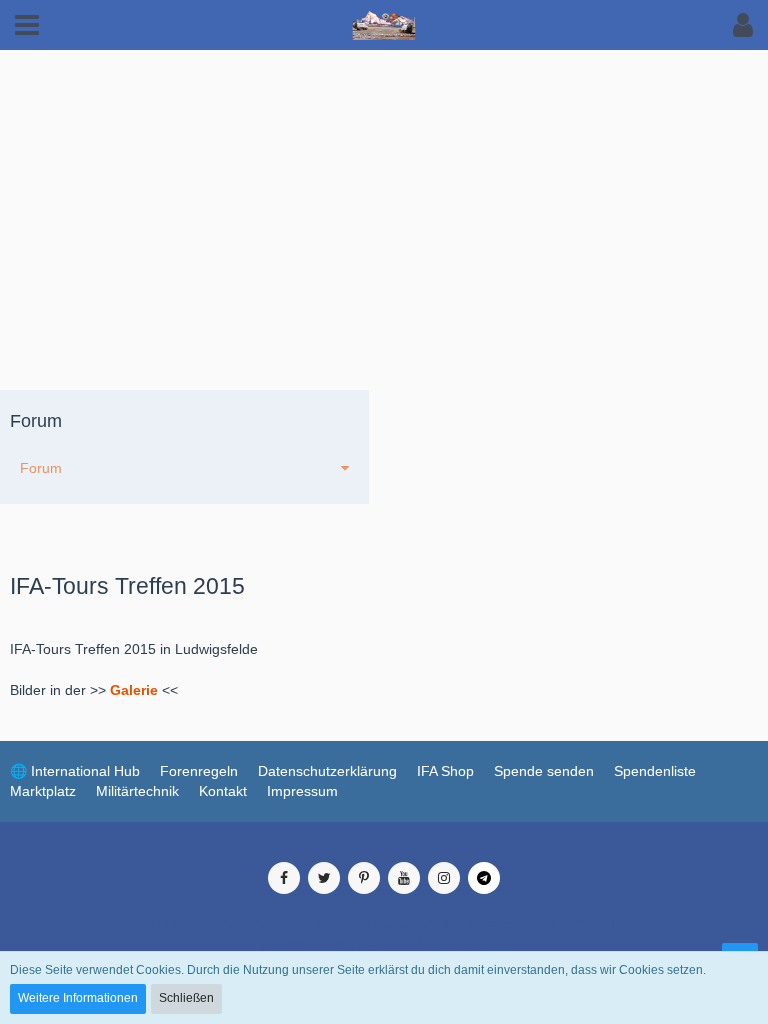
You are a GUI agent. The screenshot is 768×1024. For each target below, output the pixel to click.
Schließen (186, 998)
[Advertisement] (384, 200)
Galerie (134, 690)
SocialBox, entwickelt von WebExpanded (384, 945)
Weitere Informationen (78, 998)
